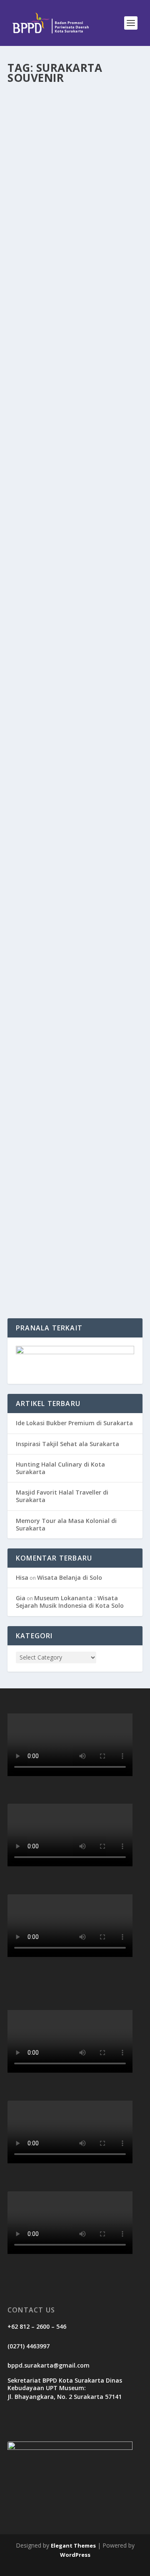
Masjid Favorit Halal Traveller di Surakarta (62, 1496)
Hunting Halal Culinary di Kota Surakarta (60, 1468)
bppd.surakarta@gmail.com (49, 2365)
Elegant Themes (73, 2546)
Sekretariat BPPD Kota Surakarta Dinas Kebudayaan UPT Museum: (65, 2384)
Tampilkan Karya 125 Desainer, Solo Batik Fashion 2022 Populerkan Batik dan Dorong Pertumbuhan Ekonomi (74, 1058)
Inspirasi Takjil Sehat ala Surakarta (67, 1444)
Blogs (87, 205)
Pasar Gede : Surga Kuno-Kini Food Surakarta (71, 601)
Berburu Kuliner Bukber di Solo (66, 188)
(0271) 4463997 (29, 2346)
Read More (38, 266)
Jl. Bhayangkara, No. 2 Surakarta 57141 (65, 2397)
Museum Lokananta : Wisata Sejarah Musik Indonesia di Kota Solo (70, 1602)
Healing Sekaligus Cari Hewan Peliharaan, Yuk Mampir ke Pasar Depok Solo (74, 390)
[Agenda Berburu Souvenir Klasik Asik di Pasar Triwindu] (75, 716)
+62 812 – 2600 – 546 (37, 2326)
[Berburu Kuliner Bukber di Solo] (75, 130)
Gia (21, 1598)
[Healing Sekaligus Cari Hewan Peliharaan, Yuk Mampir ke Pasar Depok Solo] (75, 331)
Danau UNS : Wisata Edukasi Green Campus (69, 1203)
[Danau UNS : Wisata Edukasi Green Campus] (75, 1181)
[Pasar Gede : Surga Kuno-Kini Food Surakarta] (75, 542)
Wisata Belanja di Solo (70, 1577)
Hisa (22, 1577)
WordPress (75, 2555)
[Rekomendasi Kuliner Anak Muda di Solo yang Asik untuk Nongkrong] (75, 858)
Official (31, 205)
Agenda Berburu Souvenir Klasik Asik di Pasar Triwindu (72, 743)
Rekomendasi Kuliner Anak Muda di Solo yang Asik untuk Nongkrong (75, 889)
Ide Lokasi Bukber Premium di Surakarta (74, 1423)
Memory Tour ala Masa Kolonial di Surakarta (66, 1524)
